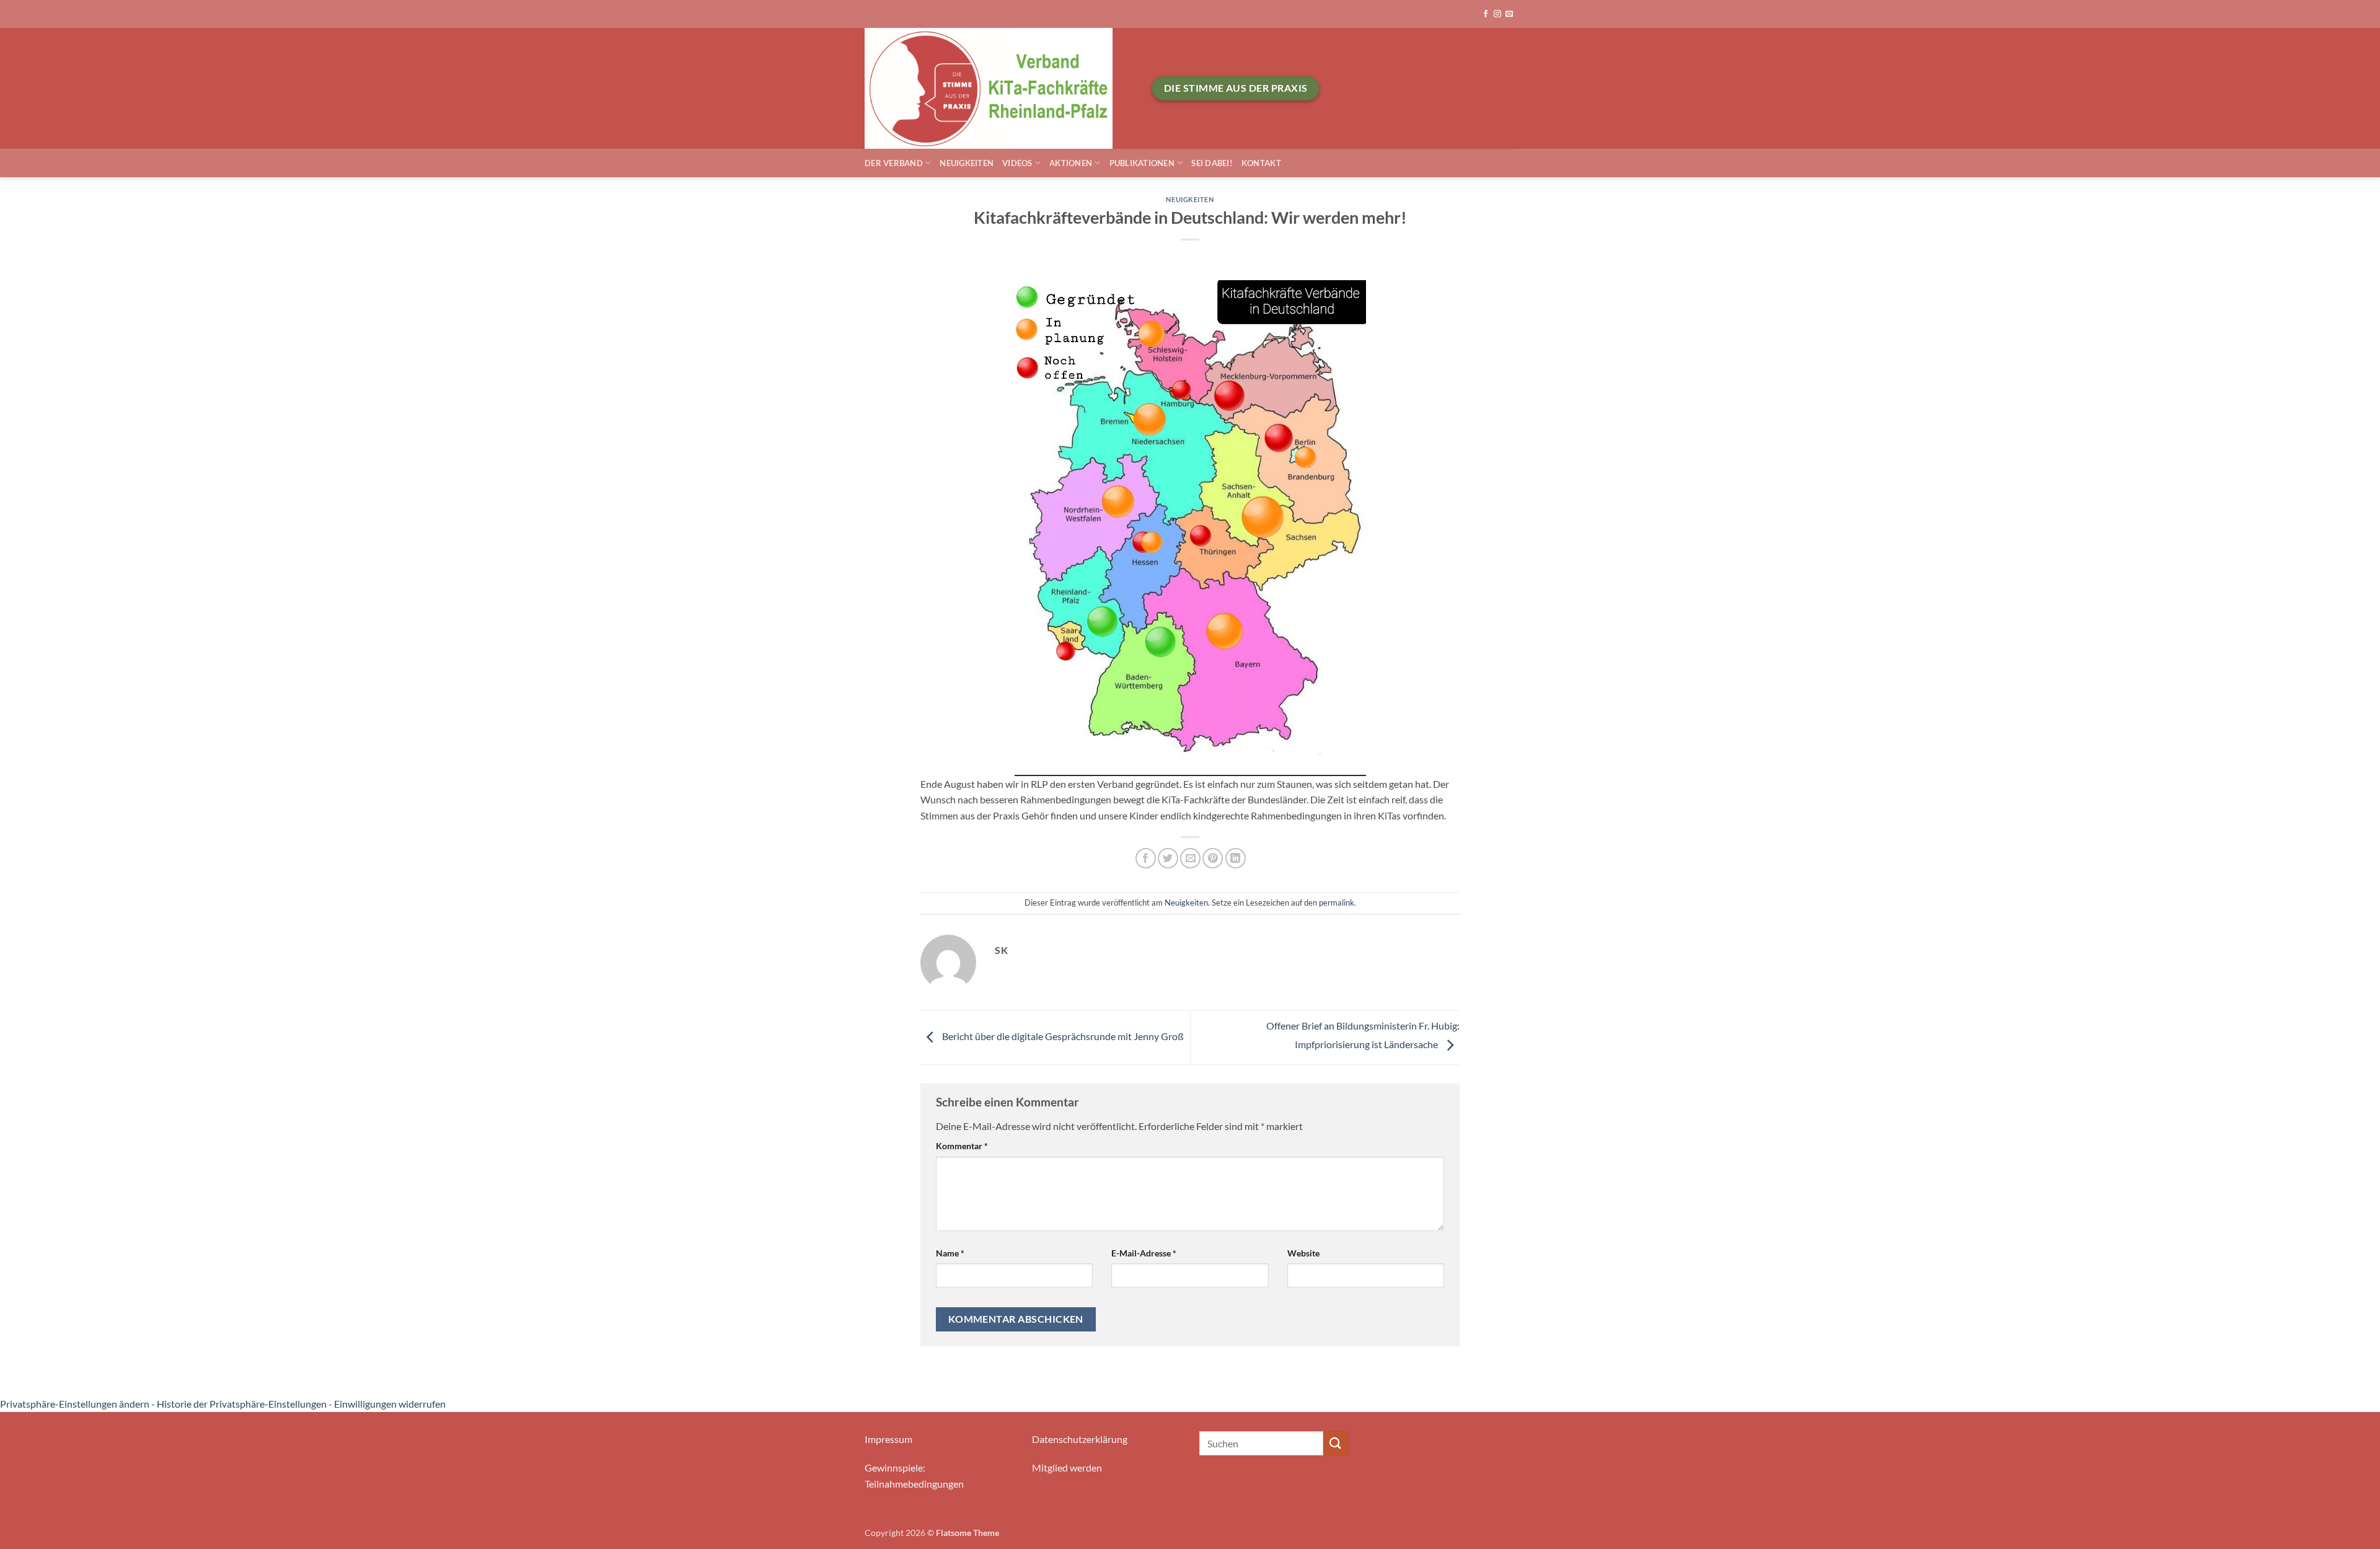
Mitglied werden (1067, 1467)
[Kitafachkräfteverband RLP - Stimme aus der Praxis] (999, 88)
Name (950, 1253)
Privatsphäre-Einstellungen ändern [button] (75, 1404)
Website (1303, 1253)
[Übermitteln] (1336, 1443)
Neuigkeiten (967, 163)
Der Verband (894, 163)
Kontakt (1261, 163)
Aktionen (1071, 163)
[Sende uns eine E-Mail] (1509, 14)
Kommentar (962, 1146)
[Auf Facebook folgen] (1486, 14)
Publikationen (1142, 163)
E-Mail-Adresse (1144, 1253)
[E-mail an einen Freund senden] (1190, 858)
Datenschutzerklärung (1080, 1439)
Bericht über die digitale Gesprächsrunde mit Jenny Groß (1062, 1036)
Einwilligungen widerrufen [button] (390, 1404)
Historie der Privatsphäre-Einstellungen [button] (242, 1404)
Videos (1017, 163)
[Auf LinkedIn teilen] (1236, 858)
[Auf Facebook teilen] (1146, 858)
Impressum (888, 1439)
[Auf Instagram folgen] (1497, 14)
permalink (1337, 902)
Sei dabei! (1212, 163)
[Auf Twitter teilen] (1168, 858)
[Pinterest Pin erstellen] (1213, 858)
